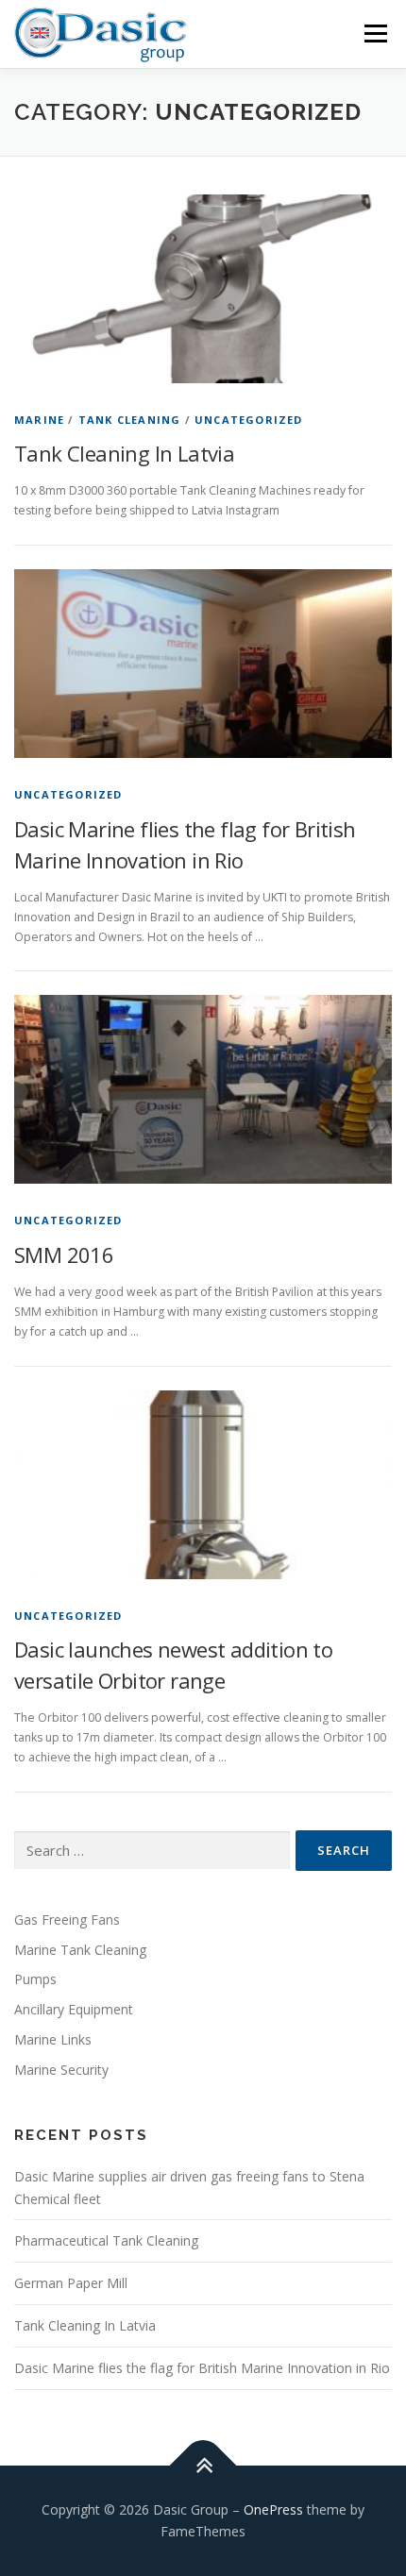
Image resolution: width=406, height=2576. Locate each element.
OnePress (273, 2509)
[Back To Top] (203, 2465)
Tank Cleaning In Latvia (124, 453)
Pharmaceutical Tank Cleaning (106, 2240)
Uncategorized (249, 420)
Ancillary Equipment (74, 2009)
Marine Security (61, 2070)
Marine (39, 420)
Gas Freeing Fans (67, 1919)
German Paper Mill (71, 2283)
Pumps (35, 1979)
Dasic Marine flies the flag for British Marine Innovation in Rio (202, 2368)
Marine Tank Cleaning (80, 1950)
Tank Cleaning (130, 420)
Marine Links (53, 2039)
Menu (374, 35)
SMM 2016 (64, 1254)
